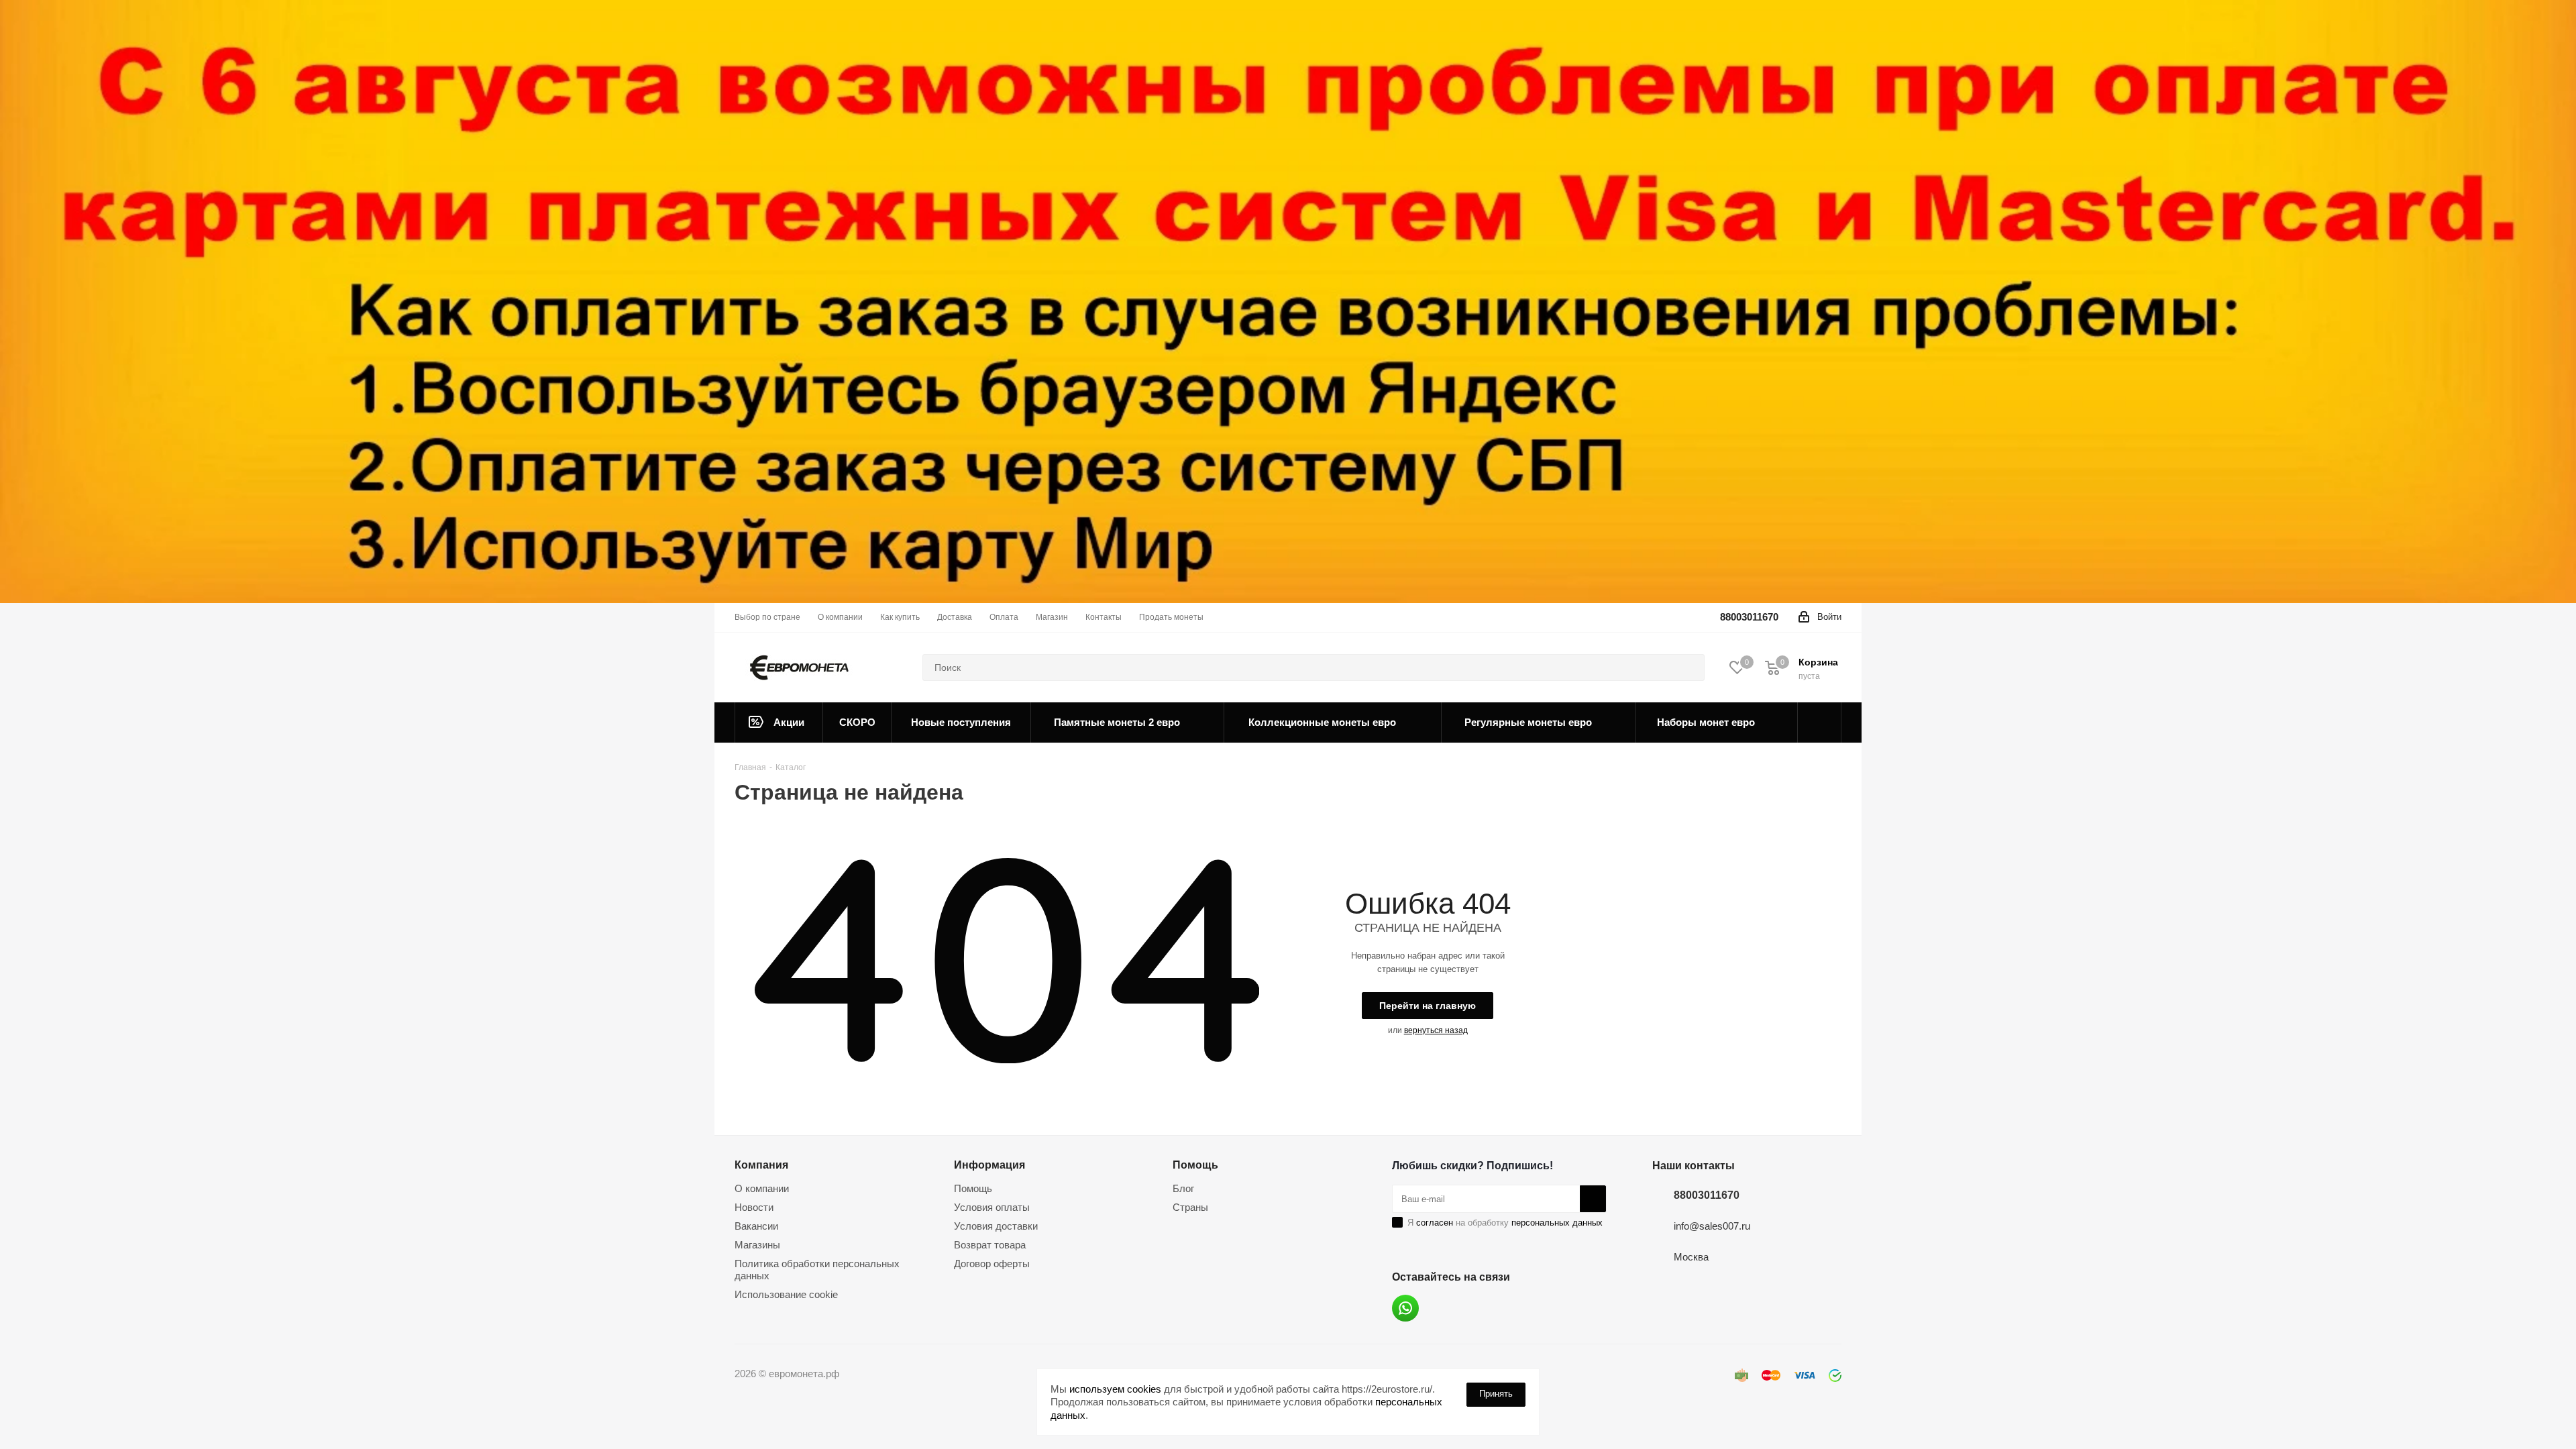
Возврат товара (990, 1245)
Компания (761, 1165)
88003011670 (1749, 617)
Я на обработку (1505, 1223)
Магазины (757, 1245)
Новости (754, 1207)
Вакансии (756, 1226)
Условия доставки (996, 1226)
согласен (1435, 1223)
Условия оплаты (992, 1207)
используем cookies (1115, 1389)
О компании (762, 1188)
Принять (1496, 1394)
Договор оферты (992, 1264)
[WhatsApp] (1405, 1308)
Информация (989, 1165)
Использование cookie (786, 1294)
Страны (1190, 1207)
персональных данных (1557, 1223)
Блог (1183, 1188)
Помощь (973, 1188)
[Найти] (1688, 667)
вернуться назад (1436, 1030)
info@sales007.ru (1712, 1226)
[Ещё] (1820, 722)
